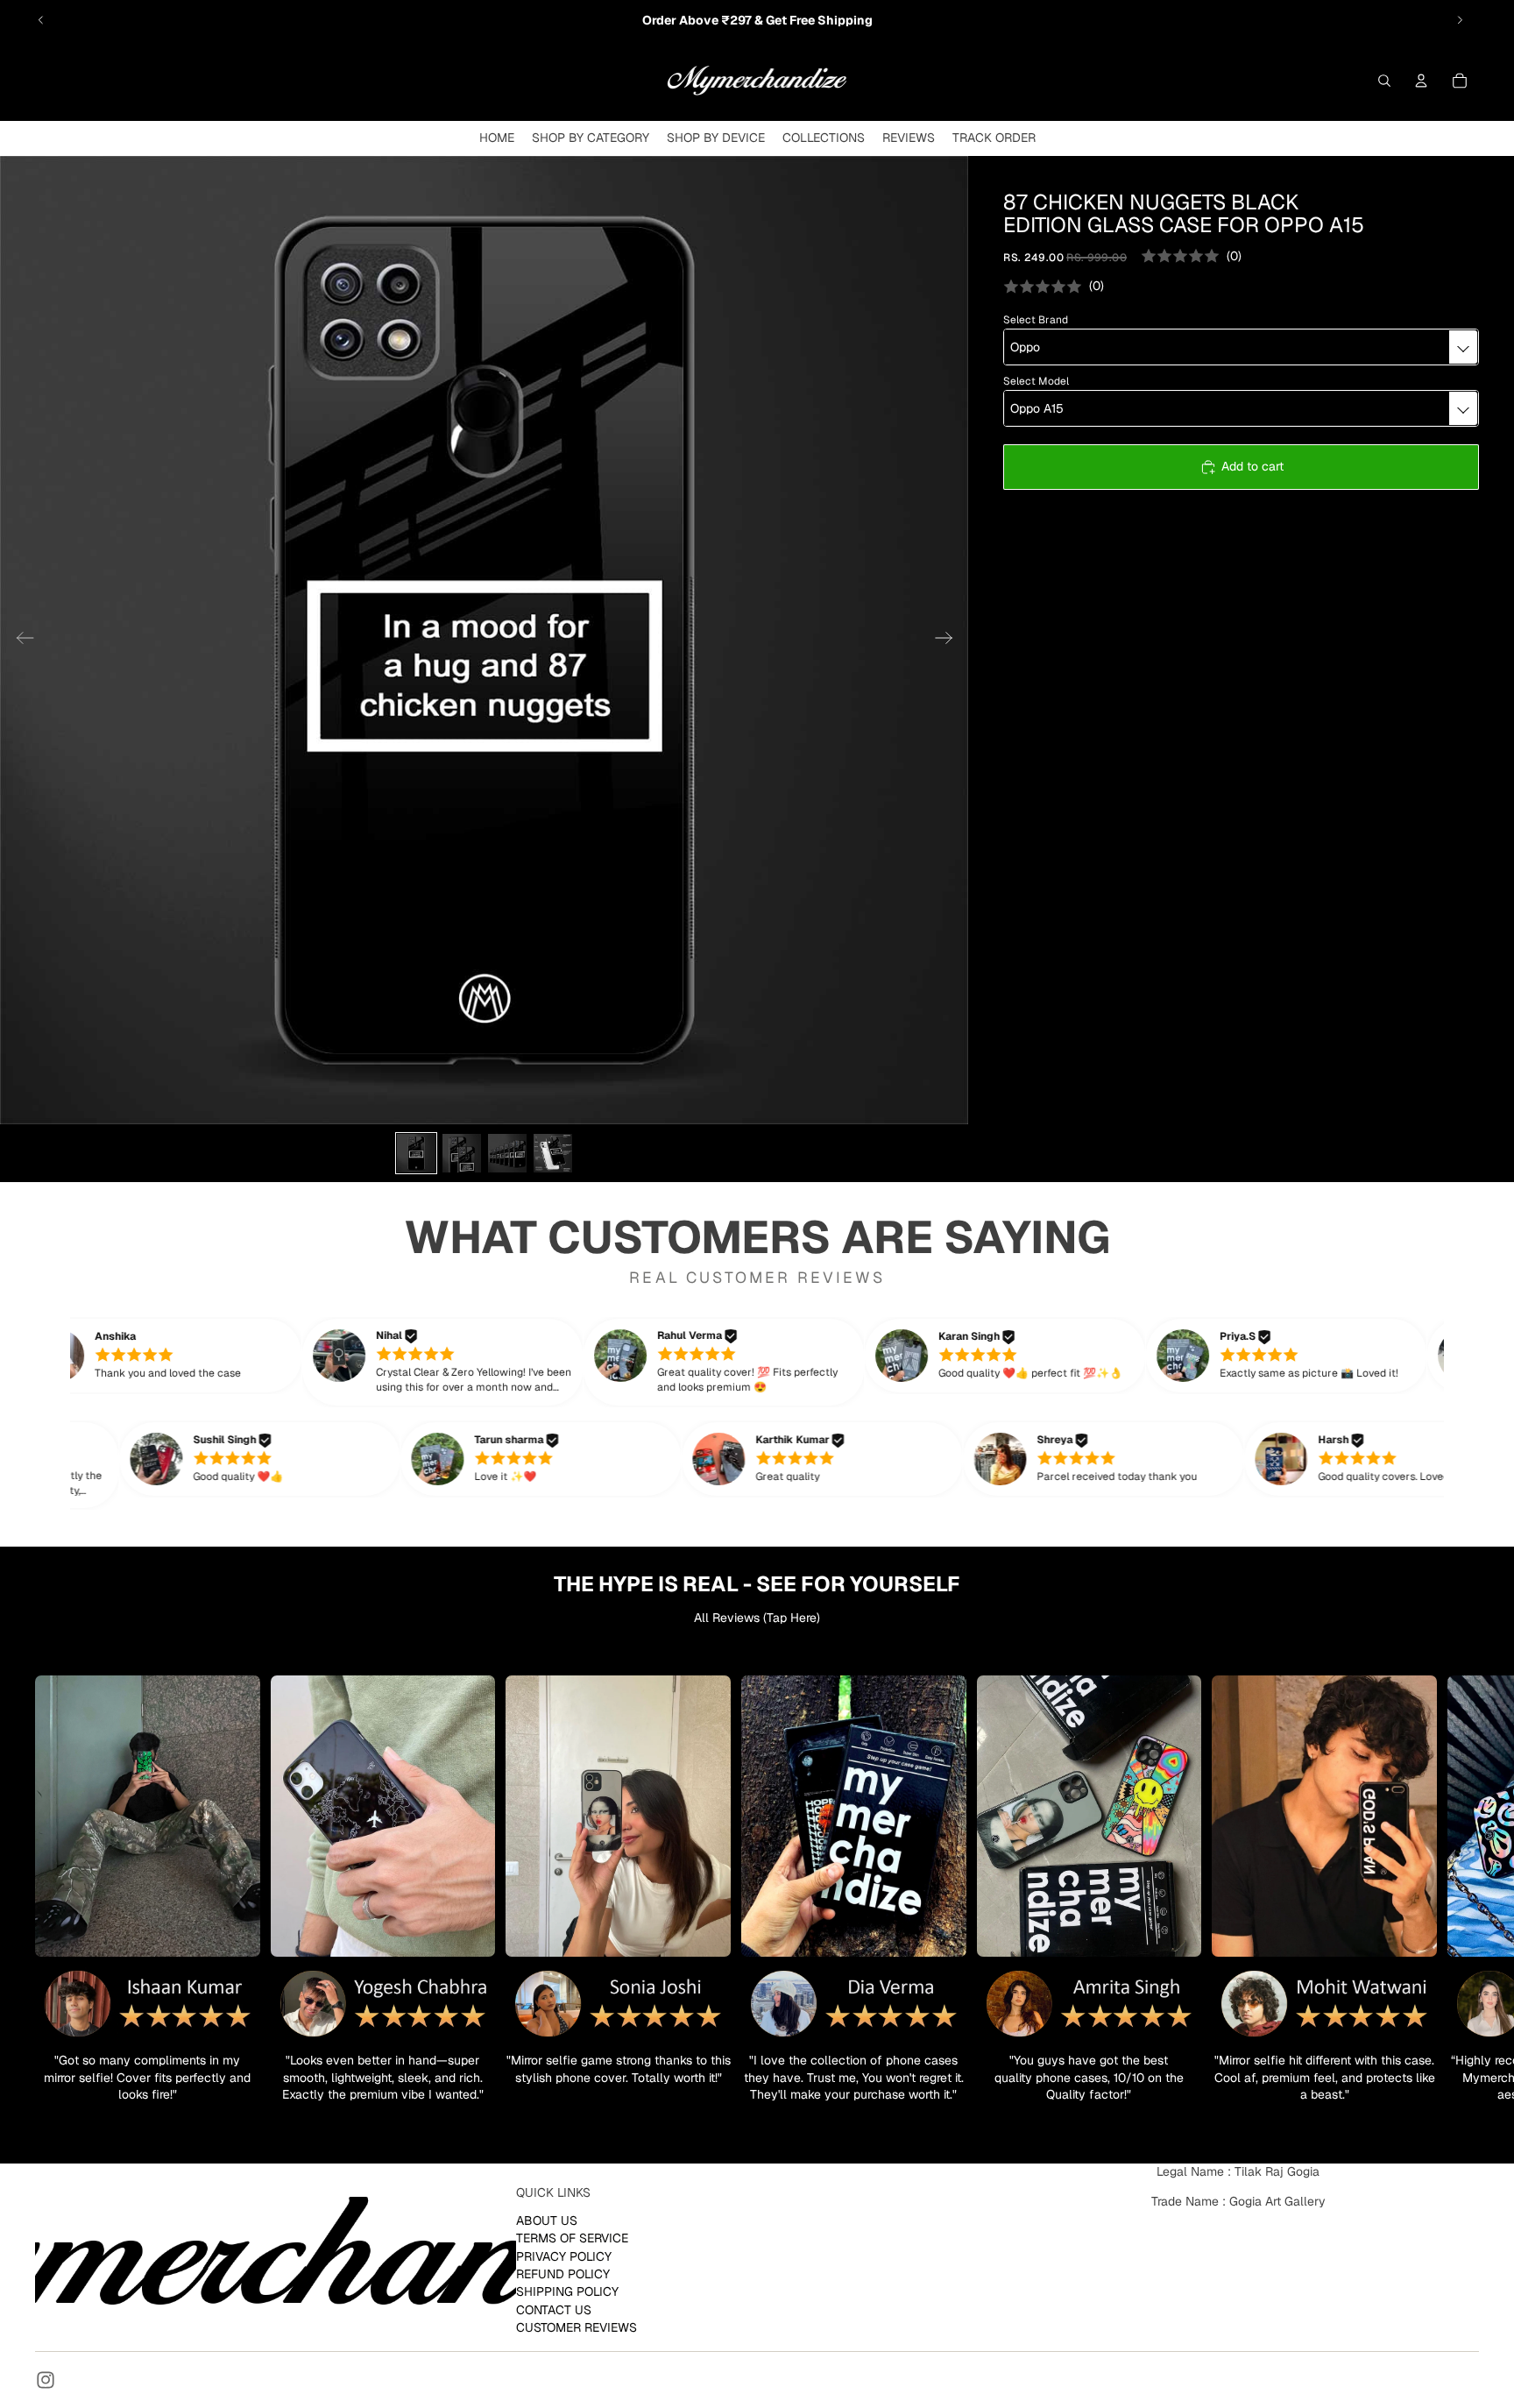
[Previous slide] (41, 20)
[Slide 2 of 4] (462, 1153)
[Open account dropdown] (1421, 81)
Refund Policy (563, 2274)
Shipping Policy (567, 2291)
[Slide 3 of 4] (507, 1153)
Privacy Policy (564, 2256)
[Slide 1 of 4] (416, 1153)
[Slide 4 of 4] (553, 1153)
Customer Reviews (577, 2327)
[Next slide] (1460, 20)
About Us (547, 2220)
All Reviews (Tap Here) (757, 1618)
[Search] (1384, 81)
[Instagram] (46, 2380)
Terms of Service (572, 2238)
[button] (191, 1356)
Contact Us (554, 2309)
